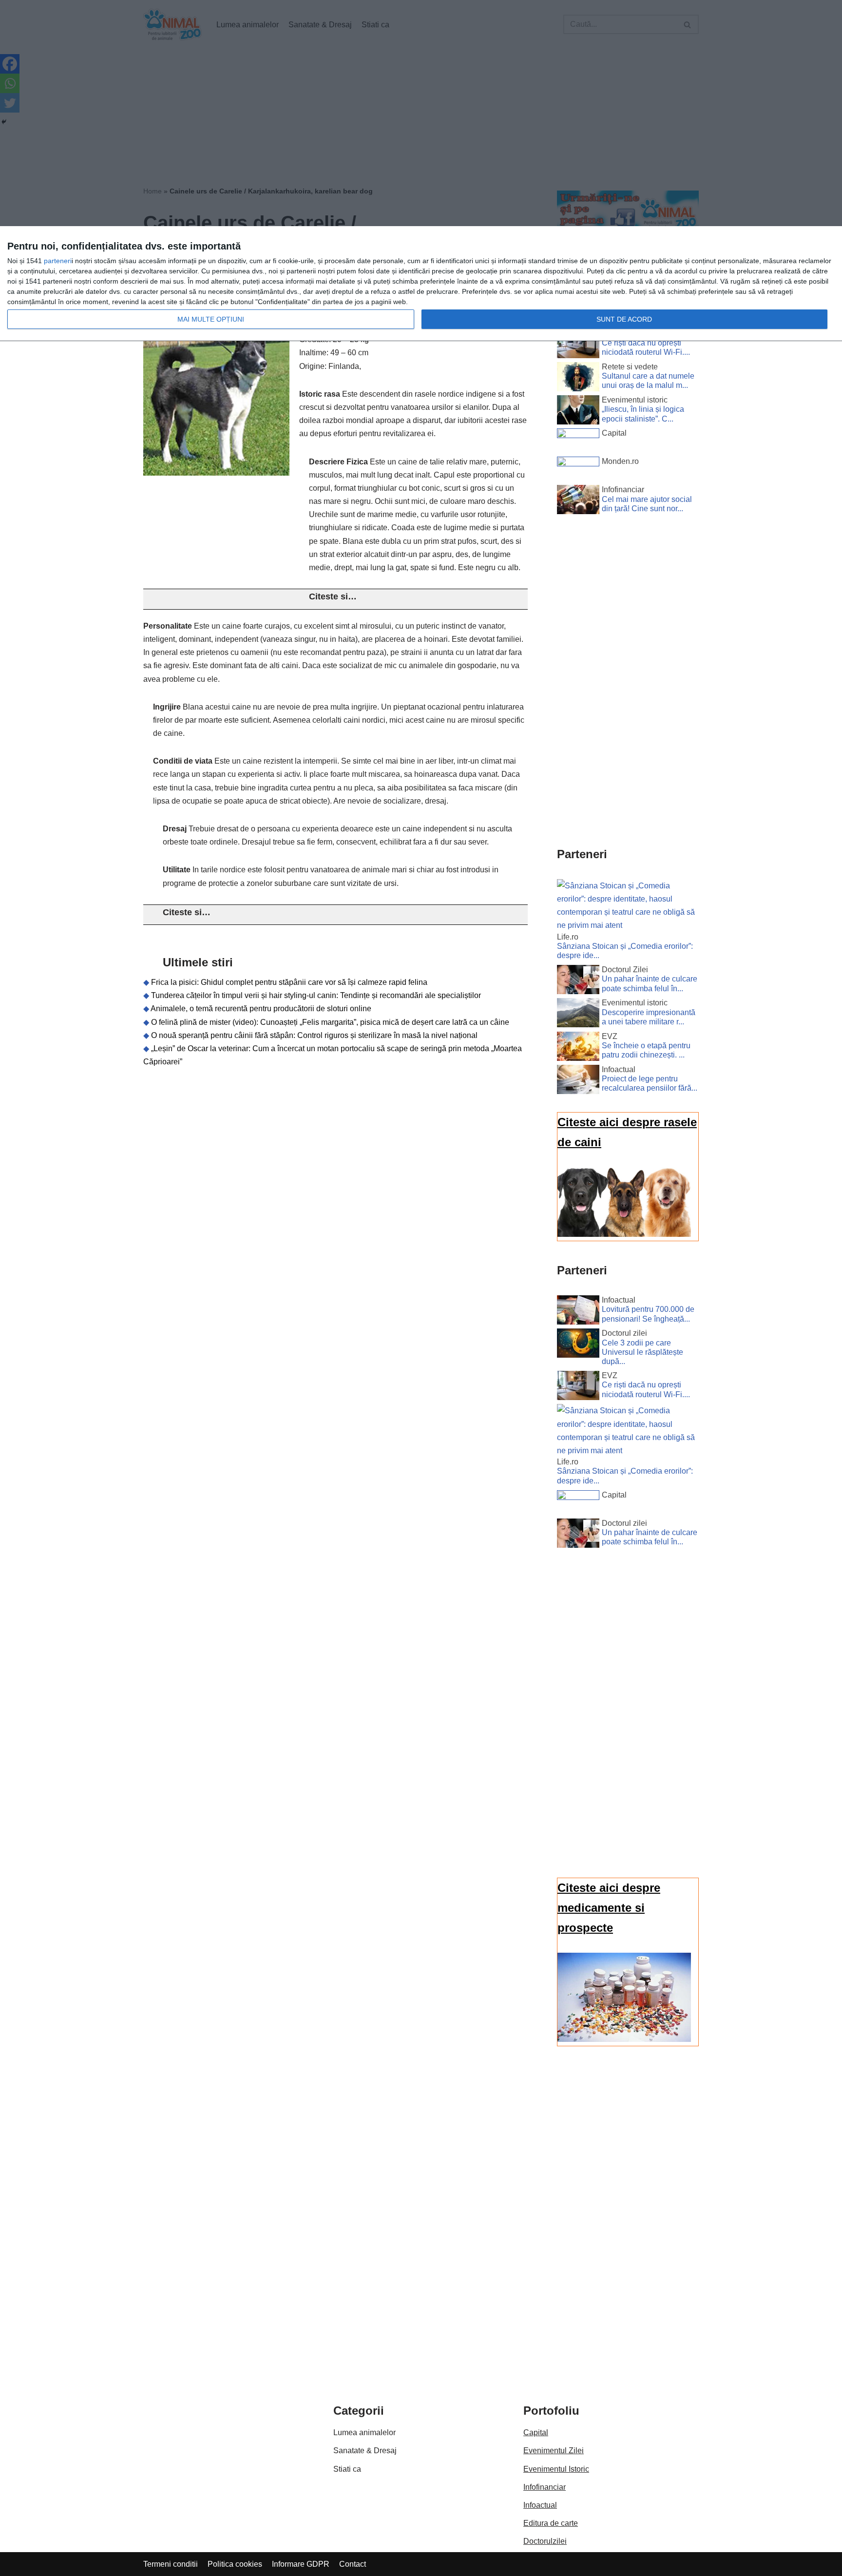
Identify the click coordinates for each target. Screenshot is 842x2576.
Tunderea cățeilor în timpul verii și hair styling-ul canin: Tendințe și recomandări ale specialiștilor (316, 995)
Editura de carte (551, 2523)
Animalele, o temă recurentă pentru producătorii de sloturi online (261, 1009)
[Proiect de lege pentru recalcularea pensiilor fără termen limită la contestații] (578, 1081)
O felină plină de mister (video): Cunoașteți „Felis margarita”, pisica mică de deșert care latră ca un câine (330, 1022)
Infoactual (540, 2505)
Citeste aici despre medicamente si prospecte (609, 1908)
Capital (536, 2432)
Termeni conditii (171, 2564)
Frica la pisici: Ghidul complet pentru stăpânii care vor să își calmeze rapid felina (289, 982)
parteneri (58, 261)
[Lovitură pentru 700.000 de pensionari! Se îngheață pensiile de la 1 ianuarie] (578, 1312)
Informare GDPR (301, 2564)
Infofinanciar (545, 2487)
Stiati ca (347, 2469)
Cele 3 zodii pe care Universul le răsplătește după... (642, 1352)
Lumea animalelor (364, 2432)
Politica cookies (235, 2564)
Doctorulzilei (545, 2541)
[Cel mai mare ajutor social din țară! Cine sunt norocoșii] (578, 501)
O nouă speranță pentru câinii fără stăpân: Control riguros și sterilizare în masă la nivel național (314, 1035)
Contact (353, 2564)
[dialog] (421, 284)
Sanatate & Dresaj (365, 2451)
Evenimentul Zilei (554, 2451)
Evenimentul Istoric (556, 2469)
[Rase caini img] (624, 1234)
